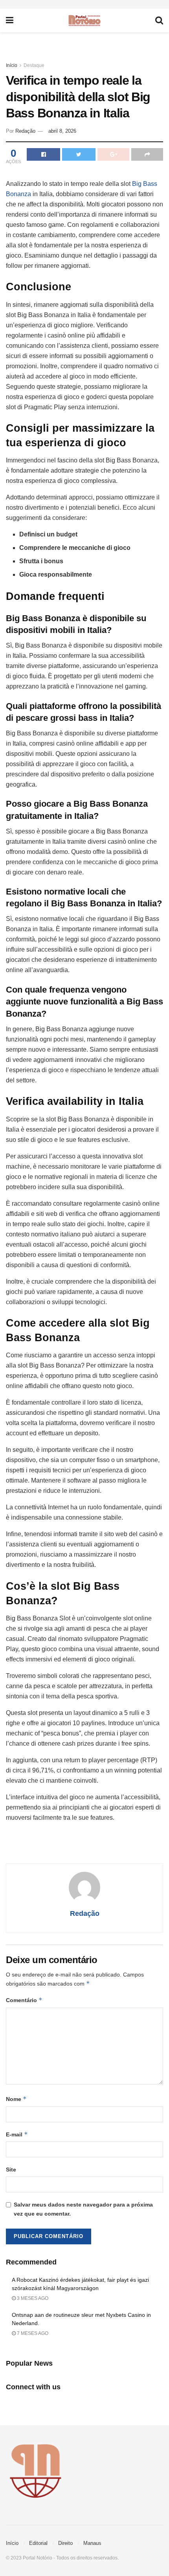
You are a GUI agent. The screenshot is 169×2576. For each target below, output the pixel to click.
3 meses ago (32, 2298)
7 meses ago (32, 2333)
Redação (25, 131)
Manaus (92, 2543)
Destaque (34, 65)
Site (11, 2170)
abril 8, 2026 (62, 131)
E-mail (17, 2134)
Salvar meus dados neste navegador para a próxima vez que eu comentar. (83, 2209)
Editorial (38, 2543)
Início (12, 65)
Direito (65, 2543)
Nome (16, 2099)
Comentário (24, 2000)
